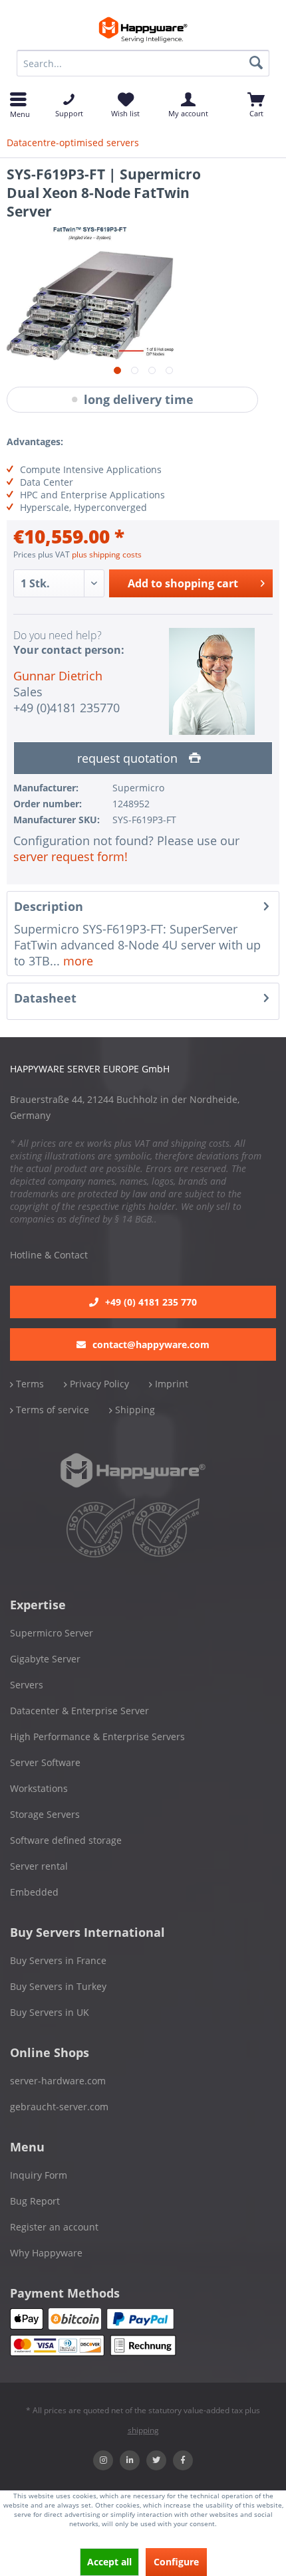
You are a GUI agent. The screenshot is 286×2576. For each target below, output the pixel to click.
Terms (29, 1384)
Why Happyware (46, 2253)
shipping (143, 2430)
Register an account (54, 2227)
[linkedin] (130, 2460)
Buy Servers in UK (50, 2012)
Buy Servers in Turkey (58, 1986)
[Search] (256, 63)
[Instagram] (103, 2460)
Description (49, 906)
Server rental (39, 1866)
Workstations (39, 1788)
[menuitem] (143, 63)
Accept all (109, 2562)
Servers (27, 1685)
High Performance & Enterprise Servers (97, 1736)
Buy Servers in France (58, 1960)
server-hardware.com (58, 2081)
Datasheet (45, 998)
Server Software (45, 1762)
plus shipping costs (107, 554)
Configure (176, 2562)
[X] (156, 2460)
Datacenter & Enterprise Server (79, 1711)
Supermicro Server (52, 1633)
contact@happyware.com (151, 1344)
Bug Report (35, 2201)
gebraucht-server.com (59, 2107)
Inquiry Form (39, 2175)
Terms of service (51, 1410)
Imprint (170, 1384)
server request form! (71, 856)
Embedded (34, 1892)
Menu (18, 113)
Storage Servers (45, 1814)
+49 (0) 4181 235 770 (151, 1302)
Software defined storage (66, 1840)
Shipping (134, 1410)
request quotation (129, 758)
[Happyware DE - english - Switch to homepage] (143, 30)
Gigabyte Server (45, 1659)
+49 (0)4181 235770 (67, 708)
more (76, 961)
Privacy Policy (98, 1384)
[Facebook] (183, 2460)
